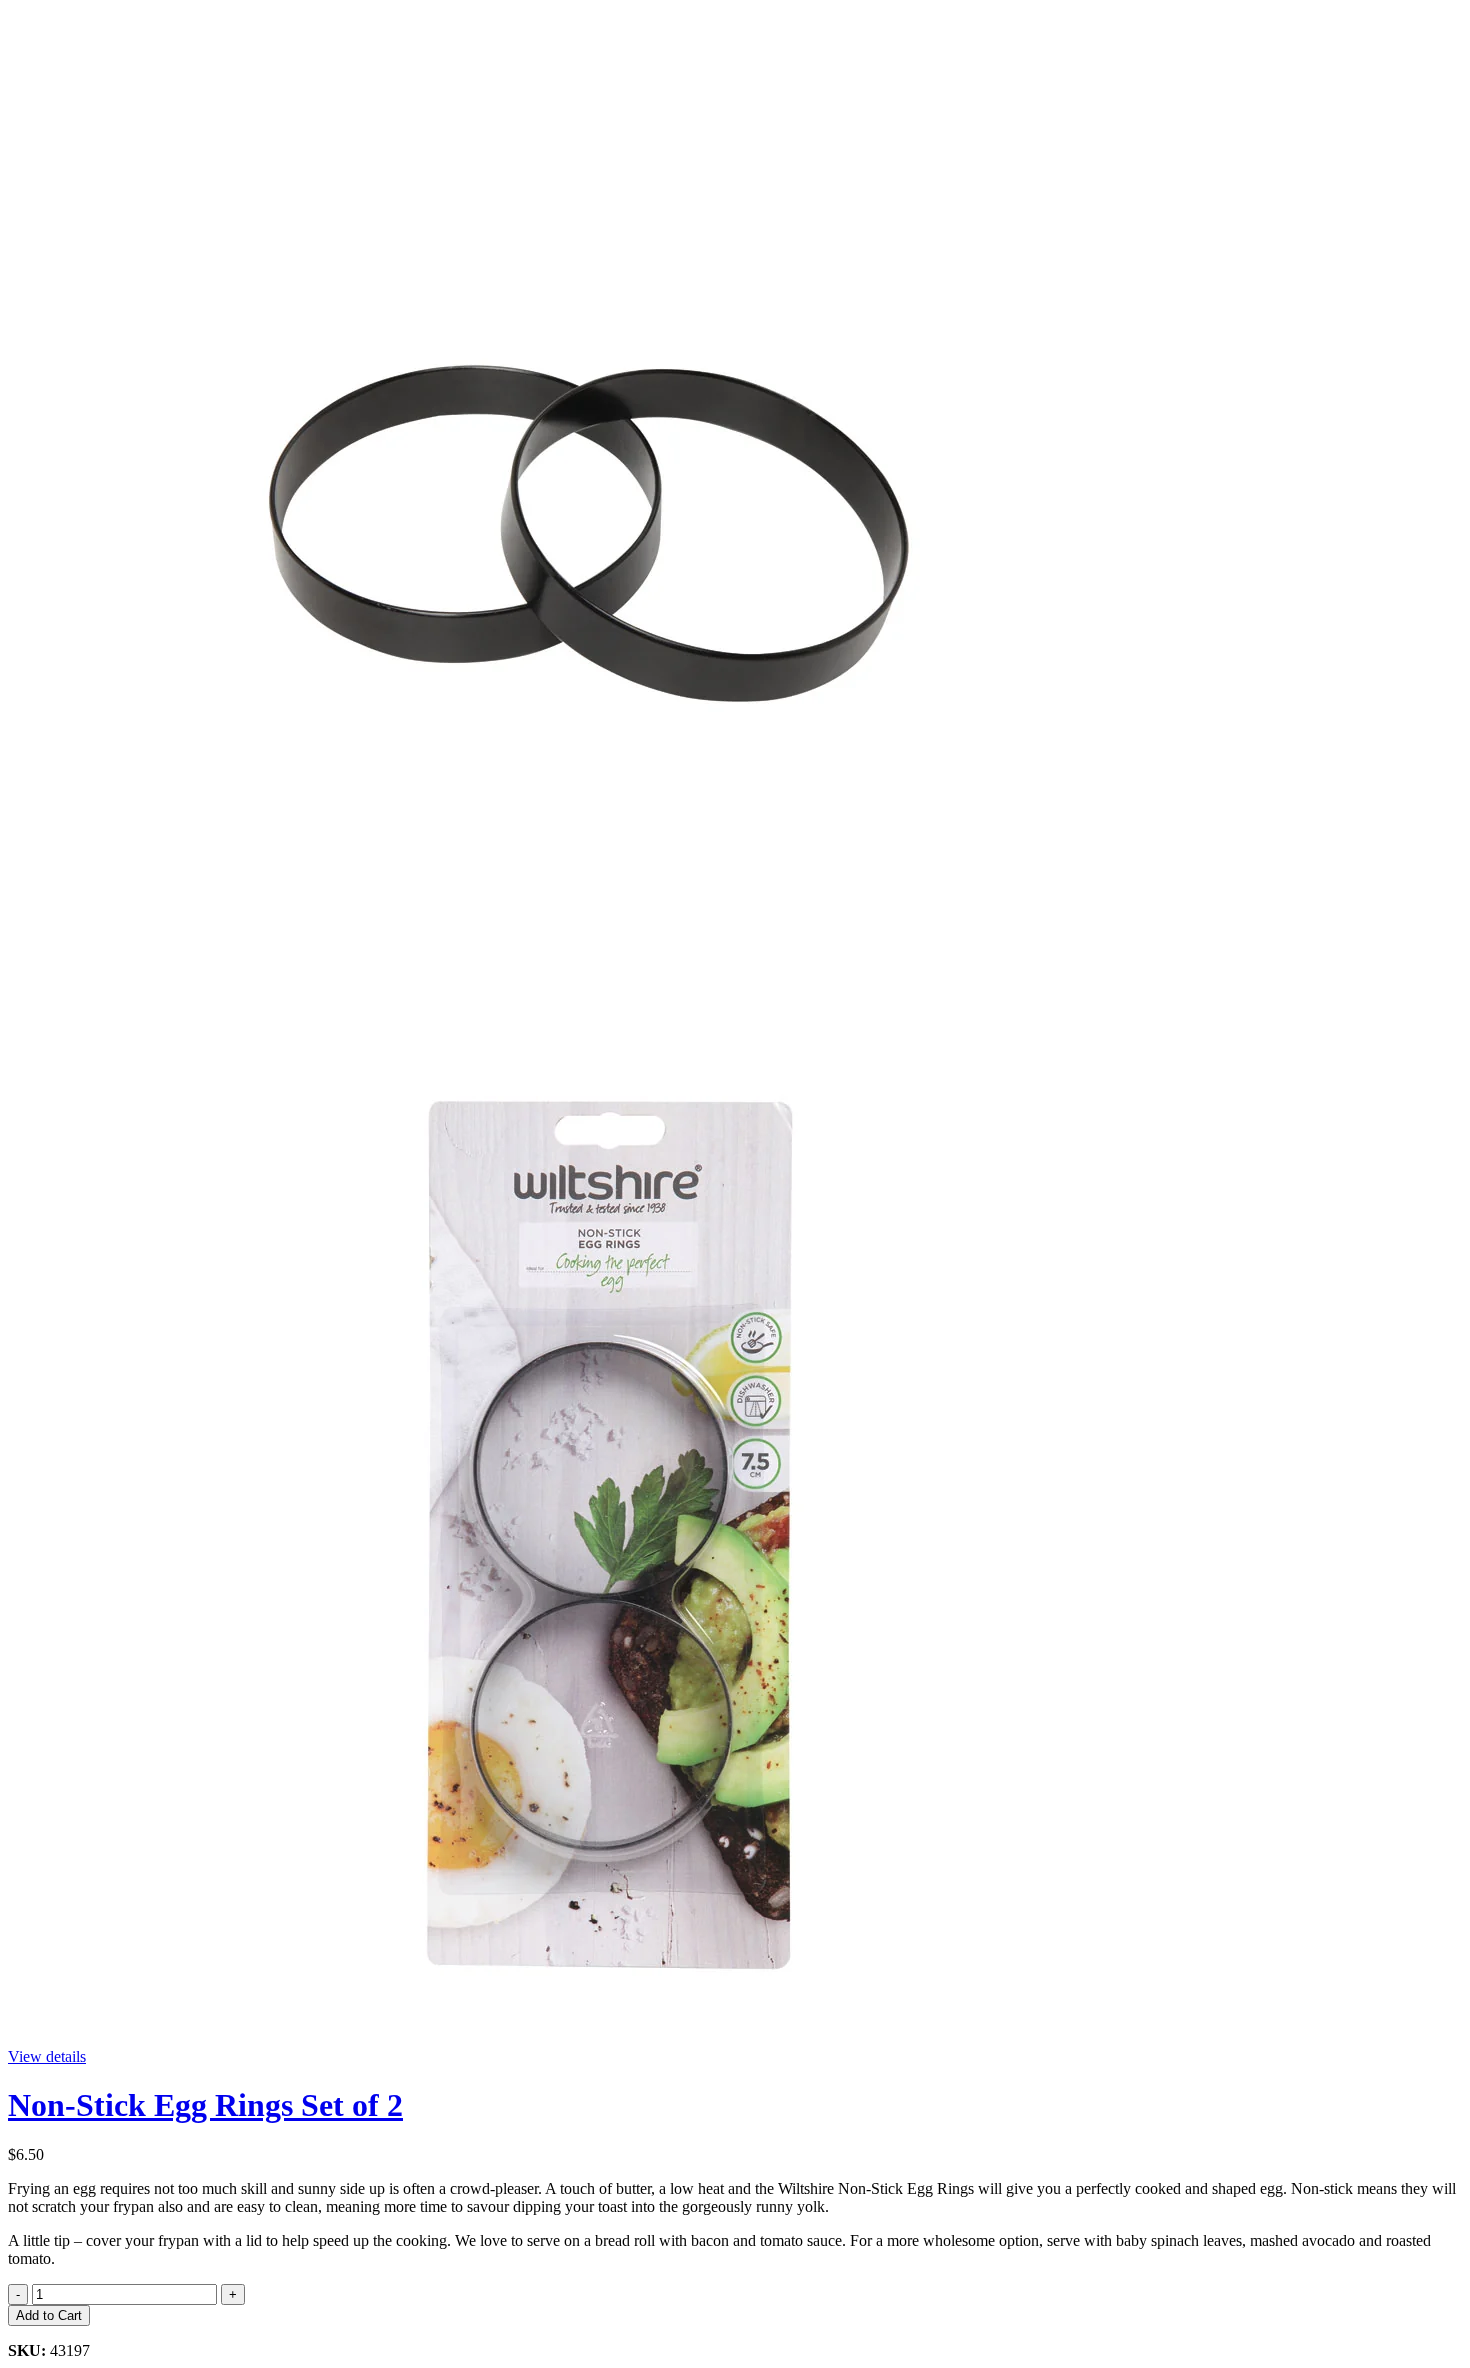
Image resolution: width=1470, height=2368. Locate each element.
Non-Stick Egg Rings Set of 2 (205, 2105)
